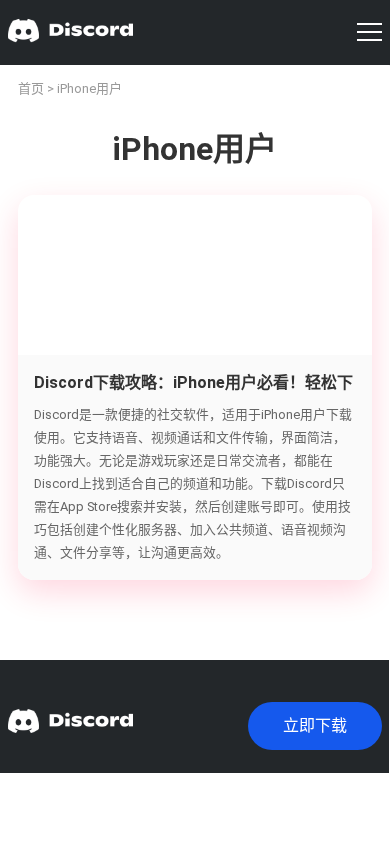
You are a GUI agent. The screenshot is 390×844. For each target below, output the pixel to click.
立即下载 (315, 725)
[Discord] (70, 32)
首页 (31, 88)
